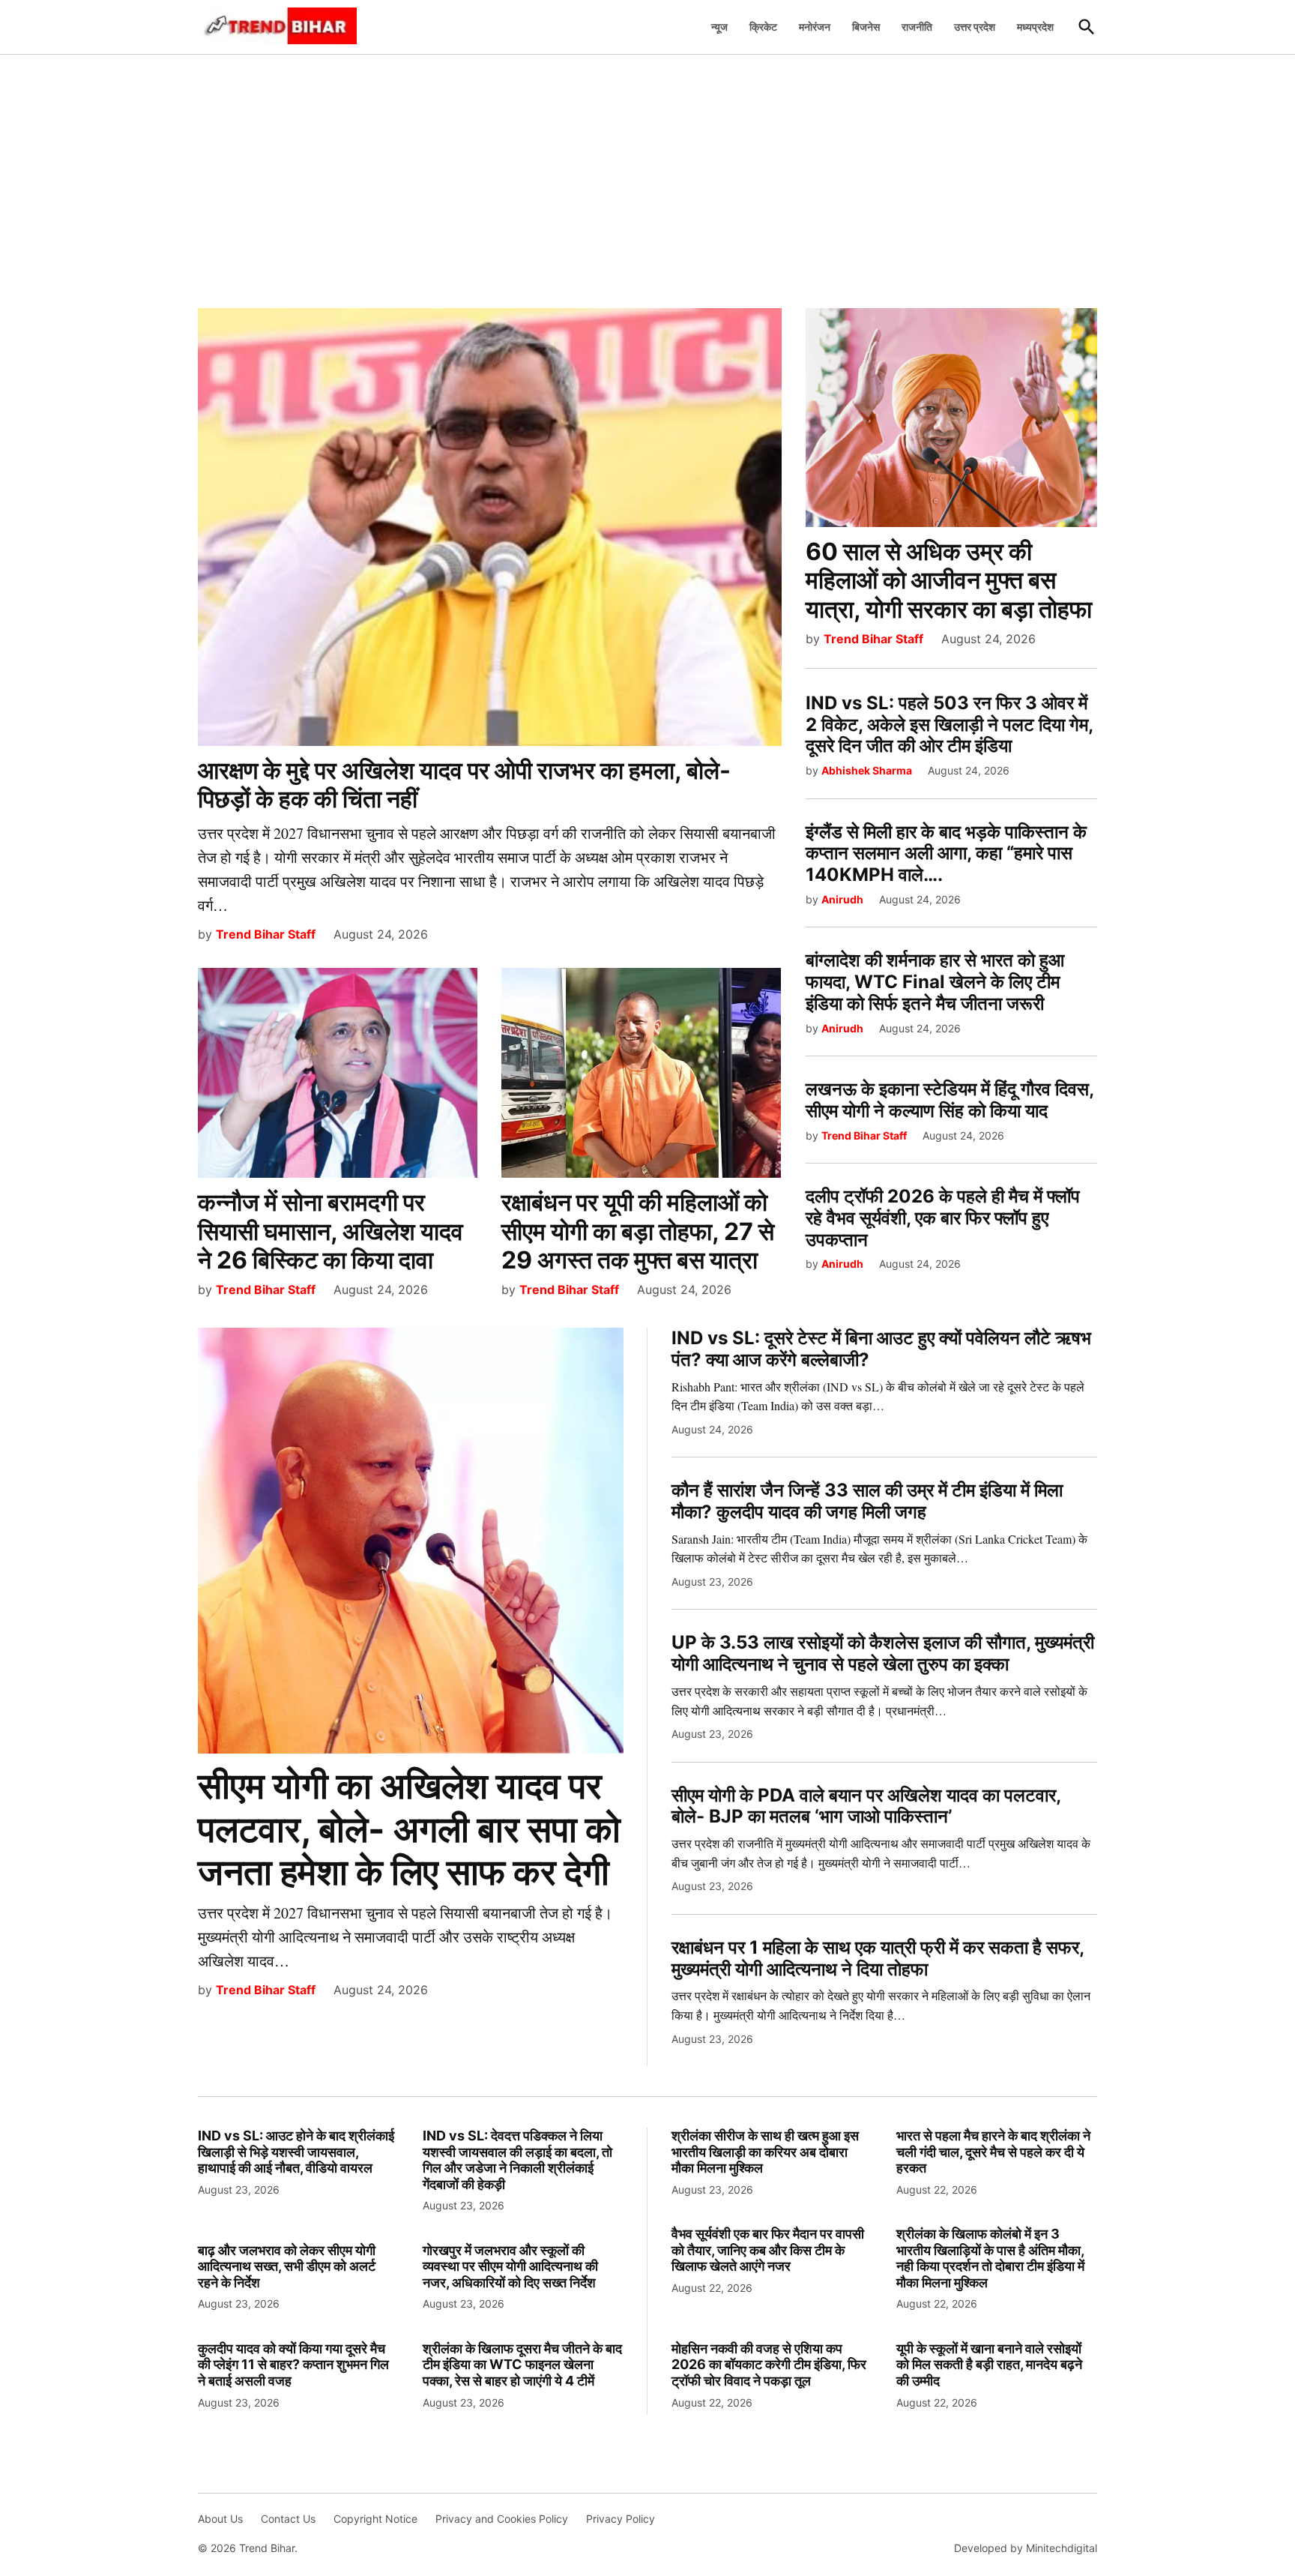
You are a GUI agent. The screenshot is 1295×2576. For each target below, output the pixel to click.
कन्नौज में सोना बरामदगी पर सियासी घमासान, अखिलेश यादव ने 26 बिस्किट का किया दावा (330, 1231)
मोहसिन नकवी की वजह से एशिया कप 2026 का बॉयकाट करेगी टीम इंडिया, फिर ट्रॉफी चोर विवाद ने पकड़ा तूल (769, 2365)
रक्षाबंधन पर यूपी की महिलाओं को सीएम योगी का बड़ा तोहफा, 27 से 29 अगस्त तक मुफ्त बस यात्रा (638, 1231)
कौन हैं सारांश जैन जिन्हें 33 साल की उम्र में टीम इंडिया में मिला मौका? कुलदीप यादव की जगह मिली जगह (867, 1501)
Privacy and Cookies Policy (502, 2519)
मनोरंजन (815, 27)
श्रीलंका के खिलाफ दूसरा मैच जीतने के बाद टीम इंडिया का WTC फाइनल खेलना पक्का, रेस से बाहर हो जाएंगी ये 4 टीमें (522, 2365)
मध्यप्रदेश (1035, 27)
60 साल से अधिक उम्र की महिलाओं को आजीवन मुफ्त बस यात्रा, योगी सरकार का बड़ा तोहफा (949, 580)
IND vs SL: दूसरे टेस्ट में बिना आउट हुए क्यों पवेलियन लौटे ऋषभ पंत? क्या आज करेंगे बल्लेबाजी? (881, 1349)
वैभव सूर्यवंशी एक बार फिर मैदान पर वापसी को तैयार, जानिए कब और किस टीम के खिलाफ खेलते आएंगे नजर (768, 2250)
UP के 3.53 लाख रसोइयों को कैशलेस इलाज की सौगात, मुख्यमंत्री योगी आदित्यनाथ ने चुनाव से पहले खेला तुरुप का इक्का (883, 1653)
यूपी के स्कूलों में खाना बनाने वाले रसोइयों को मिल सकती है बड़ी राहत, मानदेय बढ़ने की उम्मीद (989, 2365)
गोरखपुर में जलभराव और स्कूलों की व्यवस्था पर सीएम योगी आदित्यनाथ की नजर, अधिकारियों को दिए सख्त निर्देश (510, 2266)
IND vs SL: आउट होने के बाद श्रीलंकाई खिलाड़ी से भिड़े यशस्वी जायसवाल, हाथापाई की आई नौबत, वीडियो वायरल (296, 2152)
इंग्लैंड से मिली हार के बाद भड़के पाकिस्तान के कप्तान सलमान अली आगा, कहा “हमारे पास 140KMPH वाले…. (946, 854)
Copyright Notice (375, 2519)
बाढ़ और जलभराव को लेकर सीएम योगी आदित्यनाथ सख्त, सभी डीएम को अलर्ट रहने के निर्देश (287, 2266)
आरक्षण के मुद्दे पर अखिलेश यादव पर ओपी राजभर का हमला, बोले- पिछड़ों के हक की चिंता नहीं (464, 785)
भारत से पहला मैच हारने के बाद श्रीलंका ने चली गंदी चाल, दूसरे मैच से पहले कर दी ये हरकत (993, 2152)
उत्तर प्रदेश (975, 27)
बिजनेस (866, 27)
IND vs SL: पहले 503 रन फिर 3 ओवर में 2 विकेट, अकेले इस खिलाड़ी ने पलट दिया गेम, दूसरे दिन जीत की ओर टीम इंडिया (949, 725)
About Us (220, 2519)
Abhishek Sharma (867, 770)
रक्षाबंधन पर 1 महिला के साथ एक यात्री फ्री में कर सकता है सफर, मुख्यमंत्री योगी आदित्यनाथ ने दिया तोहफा (878, 1958)
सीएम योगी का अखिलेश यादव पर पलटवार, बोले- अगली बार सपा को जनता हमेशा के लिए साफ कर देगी (409, 1829)
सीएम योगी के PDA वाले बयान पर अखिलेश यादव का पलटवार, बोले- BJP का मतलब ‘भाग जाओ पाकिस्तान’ (866, 1806)
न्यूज (719, 27)
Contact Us (288, 2519)
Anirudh (842, 899)
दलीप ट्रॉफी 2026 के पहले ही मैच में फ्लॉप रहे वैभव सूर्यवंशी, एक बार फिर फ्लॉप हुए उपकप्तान (943, 1218)
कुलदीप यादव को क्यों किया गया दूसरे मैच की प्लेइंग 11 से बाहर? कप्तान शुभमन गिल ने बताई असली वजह (293, 2365)
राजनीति (917, 27)
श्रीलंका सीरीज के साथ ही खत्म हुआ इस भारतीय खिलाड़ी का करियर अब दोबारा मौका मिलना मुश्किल (765, 2152)
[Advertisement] (647, 173)
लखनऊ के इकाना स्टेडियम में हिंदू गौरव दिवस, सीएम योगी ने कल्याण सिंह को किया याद (950, 1100)
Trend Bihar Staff (266, 934)
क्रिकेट (763, 27)
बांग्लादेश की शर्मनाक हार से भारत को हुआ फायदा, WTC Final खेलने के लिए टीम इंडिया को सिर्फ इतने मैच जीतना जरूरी (935, 982)
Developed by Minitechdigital (1026, 2548)
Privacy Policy (621, 2519)
